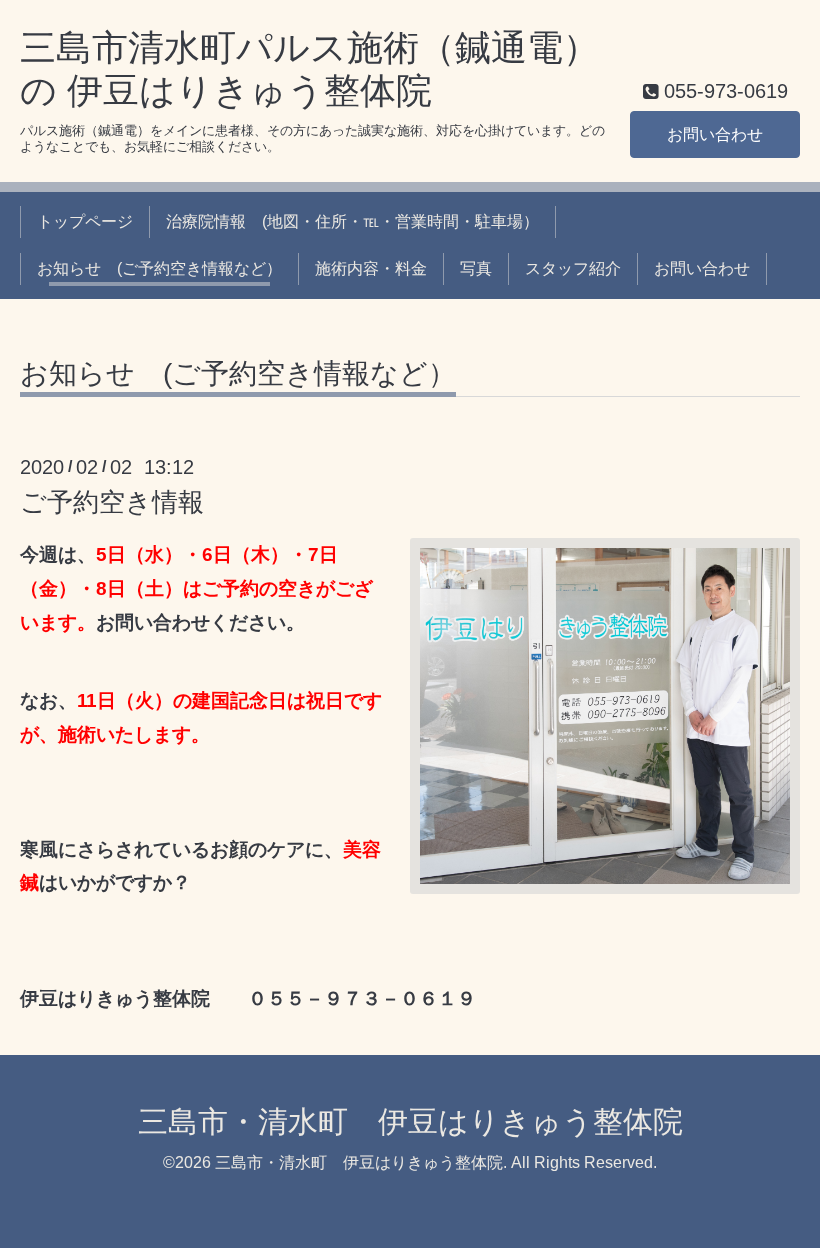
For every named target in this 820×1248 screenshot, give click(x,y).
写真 (476, 268)
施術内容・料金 (371, 268)
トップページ (85, 221)
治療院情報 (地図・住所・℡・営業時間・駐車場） (352, 221)
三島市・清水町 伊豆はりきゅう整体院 (410, 1121)
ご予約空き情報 (112, 502)
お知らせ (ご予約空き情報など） (159, 268)
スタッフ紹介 (573, 268)
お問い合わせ (715, 134)
